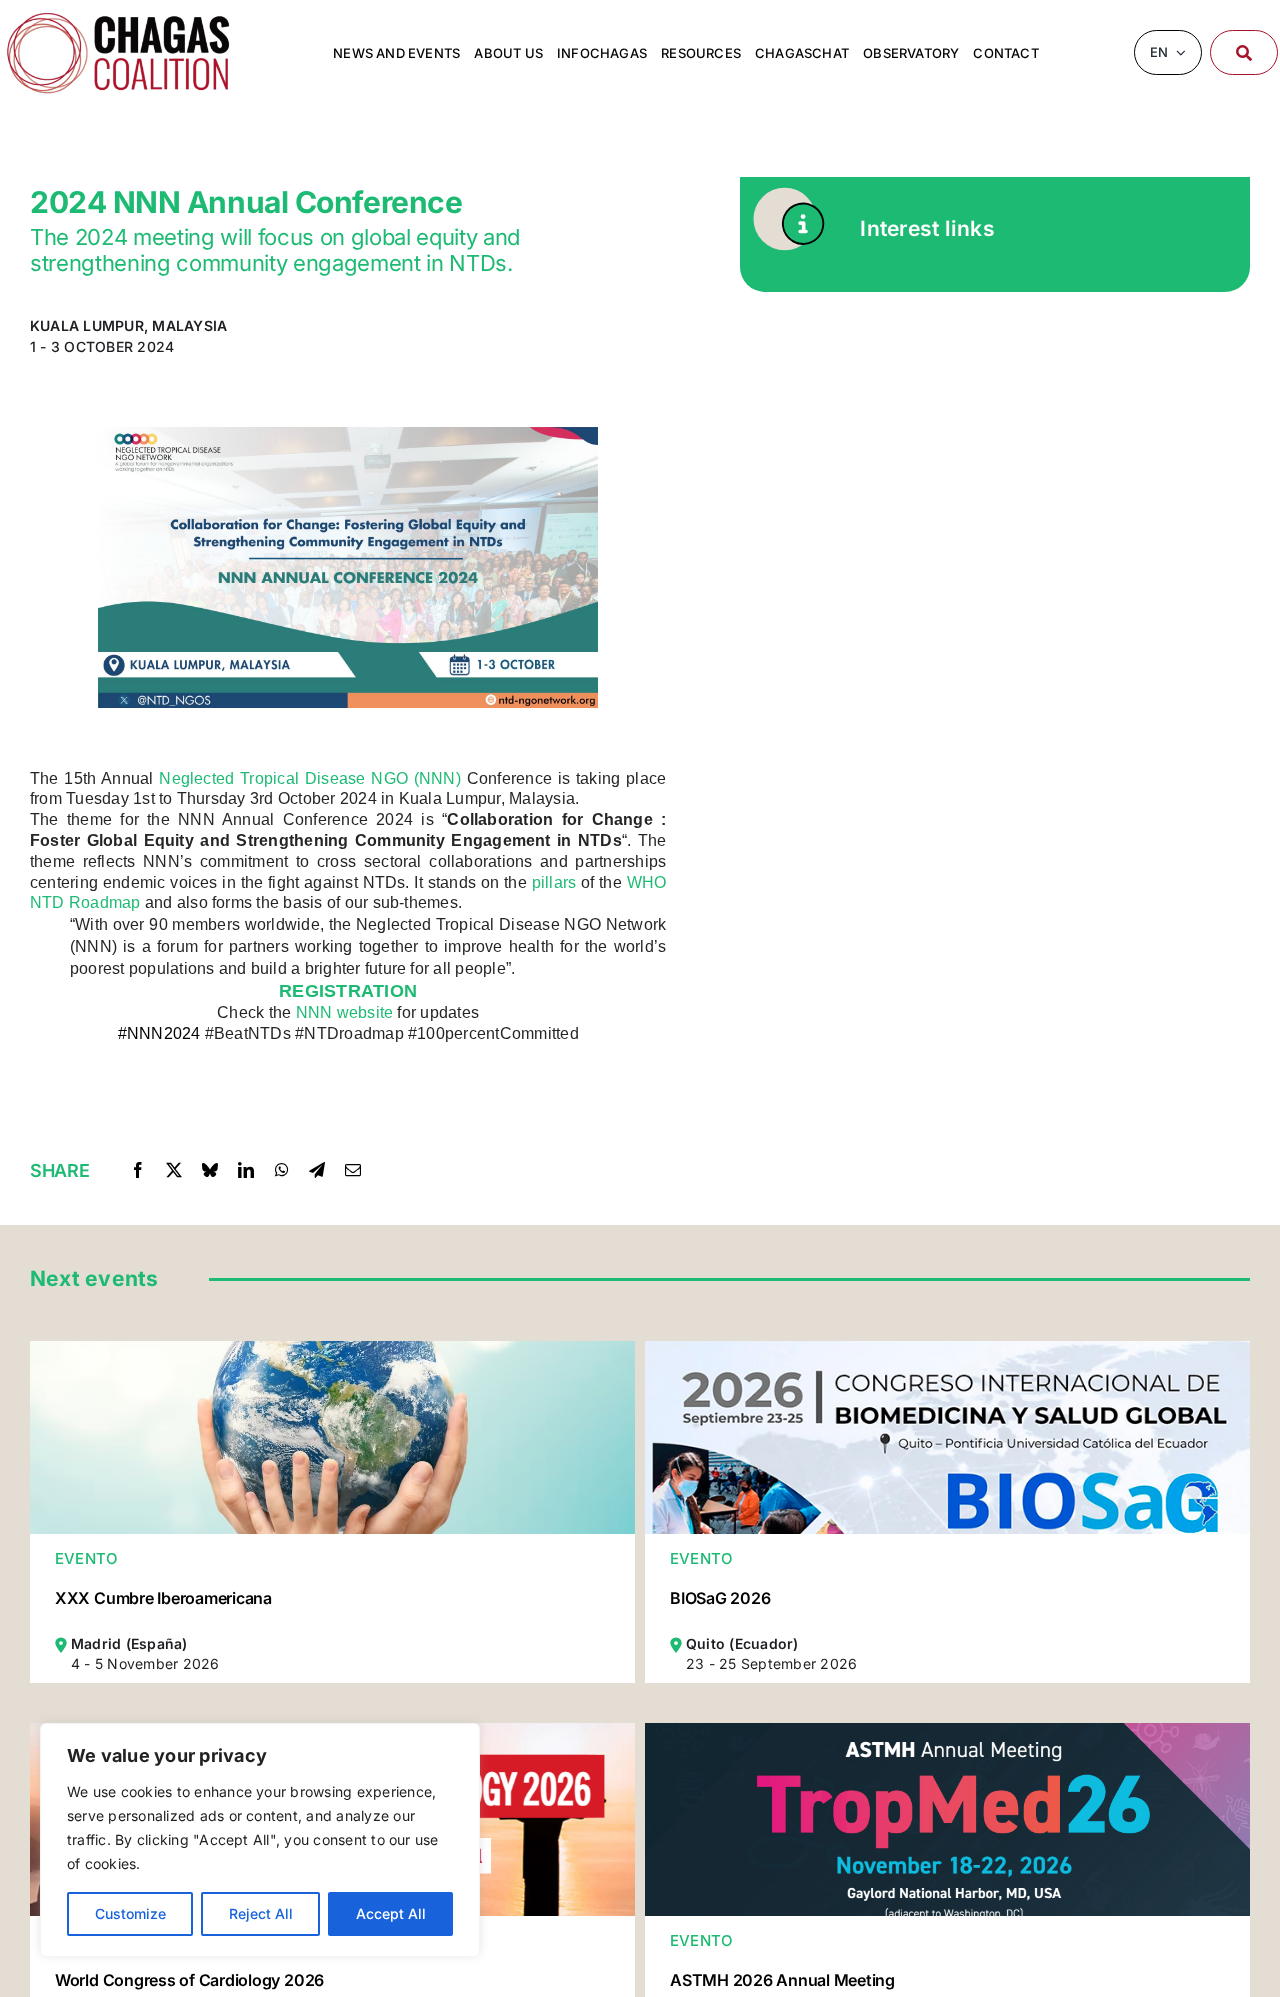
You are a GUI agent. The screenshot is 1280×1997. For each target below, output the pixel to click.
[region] (260, 1840)
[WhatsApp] (282, 1170)
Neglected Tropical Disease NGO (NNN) (310, 778)
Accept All (391, 1913)
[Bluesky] (210, 1170)
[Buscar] (1244, 52)
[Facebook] (138, 1170)
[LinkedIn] (246, 1170)
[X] (174, 1170)
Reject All (261, 1913)
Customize (130, 1913)
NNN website (345, 1012)
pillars (554, 882)
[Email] (353, 1170)
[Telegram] (317, 1170)
